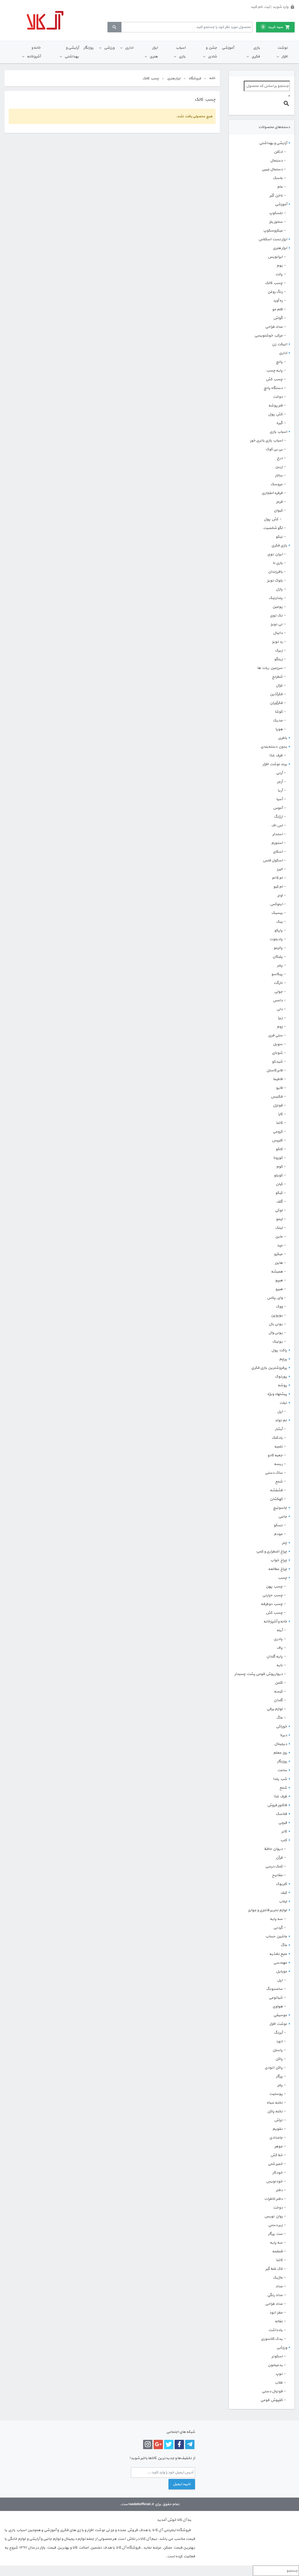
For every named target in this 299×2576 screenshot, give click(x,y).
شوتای (277, 1053)
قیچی (283, 1823)
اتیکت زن (279, 344)
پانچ (279, 362)
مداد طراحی (274, 327)
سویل (278, 1044)
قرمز (279, 502)
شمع (279, 1482)
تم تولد (281, 1420)
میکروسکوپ (273, 231)
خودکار (278, 2173)
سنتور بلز (276, 222)
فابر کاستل (274, 1070)
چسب (283, 1578)
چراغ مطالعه (278, 1569)
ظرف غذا (276, 756)
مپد (280, 1245)
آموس (278, 808)
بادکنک (277, 1438)
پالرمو (278, 948)
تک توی (276, 616)
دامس (278, 1000)
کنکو (279, 1149)
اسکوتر (277, 2356)
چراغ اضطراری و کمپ (272, 1552)
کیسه (278, 1692)
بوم (280, 266)
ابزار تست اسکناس (273, 239)
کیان (279, 1184)
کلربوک (281, 1884)
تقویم (278, 2129)
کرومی (278, 1132)
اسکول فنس (273, 861)
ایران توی (275, 554)
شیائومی (276, 1998)
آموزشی (228, 48)
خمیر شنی (275, 2164)
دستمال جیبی (272, 169)
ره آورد (278, 301)
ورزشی (109, 48)
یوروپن (277, 1315)
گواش (278, 318)
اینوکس (276, 904)
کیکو (279, 1193)
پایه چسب (274, 371)
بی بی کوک (274, 449)
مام (280, 187)
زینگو (278, 659)
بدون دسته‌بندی (274, 747)
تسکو (278, 1525)
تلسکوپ (276, 213)
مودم (278, 1534)
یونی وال (275, 1333)
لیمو (279, 1219)
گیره (279, 423)
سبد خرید (273, 27)
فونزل (278, 1105)
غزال (279, 686)
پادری (278, 1639)
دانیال (278, 633)
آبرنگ (278, 2033)
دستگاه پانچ (273, 388)
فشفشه (276, 1490)
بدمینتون (275, 2365)
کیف (284, 1893)
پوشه (282, 1385)
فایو (279, 1088)
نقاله (279, 2321)
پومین (278, 607)
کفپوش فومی (272, 2400)
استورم (277, 843)
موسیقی (280, 2015)
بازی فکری (256, 52)
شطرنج (277, 677)
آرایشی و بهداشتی (72, 52)
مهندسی (280, 1963)
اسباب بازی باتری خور (266, 441)
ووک (279, 1307)
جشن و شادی (211, 52)
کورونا (278, 1158)
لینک (279, 1228)
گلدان (278, 1700)
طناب (279, 2383)
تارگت (278, 983)
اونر (280, 896)
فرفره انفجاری (272, 493)
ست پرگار (275, 2234)
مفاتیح (277, 1875)
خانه (212, 78)
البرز (280, 869)
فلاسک (281, 1814)
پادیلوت (276, 939)
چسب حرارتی (272, 1595)
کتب (284, 1840)
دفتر (279, 2190)
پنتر (280, 965)
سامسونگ (274, 1989)
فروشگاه (195, 78)
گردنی (278, 1928)
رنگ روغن (275, 292)
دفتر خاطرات (273, 2199)
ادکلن (278, 152)
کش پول (275, 414)
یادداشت (275, 2330)
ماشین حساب (276, 1937)
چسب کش (274, 379)
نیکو (279, 537)
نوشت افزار (283, 52)
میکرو (278, 1254)
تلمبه (278, 1447)
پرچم (283, 1359)
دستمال (276, 161)
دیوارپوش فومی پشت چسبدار (259, 1674)
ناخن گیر (276, 196)
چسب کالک (274, 283)
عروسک (277, 484)
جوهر (279, 2146)
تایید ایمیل (182, 2484)
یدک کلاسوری (272, 2339)
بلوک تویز (275, 581)
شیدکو (277, 1062)
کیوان (278, 511)
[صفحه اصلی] (45, 20)
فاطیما (278, 1079)
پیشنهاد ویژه (277, 1394)
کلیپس (277, 1140)
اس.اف (277, 826)
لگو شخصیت (273, 528)
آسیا (279, 799)
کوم (279, 1167)
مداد (279, 2286)
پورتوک (281, 1377)
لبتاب (283, 1902)
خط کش (277, 2155)
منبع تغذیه (278, 1954)
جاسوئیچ (280, 1508)
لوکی (279, 1210)
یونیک (277, 1342)
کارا (280, 1114)
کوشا (279, 712)
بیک (279, 922)
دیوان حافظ (273, 1849)
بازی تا (278, 563)
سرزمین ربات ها (270, 668)
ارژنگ (278, 817)
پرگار (279, 2076)
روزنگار (88, 48)
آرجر (280, 782)
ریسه (278, 1464)
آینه (280, 1630)
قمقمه (277, 2251)
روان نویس (273, 2216)
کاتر (284, 1832)
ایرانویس (275, 257)
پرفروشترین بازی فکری (269, 1368)
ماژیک (278, 2278)
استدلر (278, 834)
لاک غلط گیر (274, 2269)
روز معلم (280, 1753)
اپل (280, 1412)
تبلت (283, 1403)
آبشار (279, 1429)
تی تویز (277, 624)
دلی (280, 1009)
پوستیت (276, 2094)
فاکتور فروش (277, 1805)
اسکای (278, 852)
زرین (279, 467)
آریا (280, 791)
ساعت (282, 1770)
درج (280, 458)
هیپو (279, 1280)
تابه (279, 1665)
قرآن (279, 1858)
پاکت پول (279, 1350)
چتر (285, 1543)
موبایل (281, 1972)
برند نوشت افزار (275, 764)
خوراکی (281, 1727)
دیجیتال (281, 1744)
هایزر (279, 1263)
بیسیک (277, 913)
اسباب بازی (181, 52)
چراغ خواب (279, 1560)
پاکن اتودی (274, 2068)
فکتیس (277, 1097)
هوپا (279, 729)
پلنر (280, 2085)
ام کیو (278, 887)
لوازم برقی (275, 1709)
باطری (283, 738)
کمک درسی (274, 1867)
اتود (279, 2041)
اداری (129, 48)
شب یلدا (280, 1779)
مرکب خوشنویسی (268, 336)
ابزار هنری (154, 52)
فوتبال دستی (272, 2391)
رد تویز (277, 642)
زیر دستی (275, 2225)
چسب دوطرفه (272, 1604)
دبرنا (284, 1735)
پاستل (278, 2050)
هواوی (278, 2007)
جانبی (283, 1517)
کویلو (278, 1175)
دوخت (278, 397)
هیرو (279, 1289)
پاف (280, 1648)
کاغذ (279, 1123)
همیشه (277, 1272)
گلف (279, 1202)
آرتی (279, 773)
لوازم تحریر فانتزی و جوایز (268, 1910)
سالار (279, 476)
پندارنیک (276, 598)
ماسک (278, 178)
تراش (278, 2120)
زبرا (280, 1018)
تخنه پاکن (275, 2111)
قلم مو (277, 309)
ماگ (279, 1718)
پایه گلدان (274, 1657)
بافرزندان (275, 572)
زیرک (279, 651)
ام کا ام (277, 878)
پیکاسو (277, 974)
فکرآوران (276, 703)
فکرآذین (276, 694)
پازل (279, 589)
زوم (280, 1027)
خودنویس (274, 2181)
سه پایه (276, 1919)
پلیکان (278, 957)
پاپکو (278, 930)
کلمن (279, 1683)
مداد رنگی (275, 2295)
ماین (279, 1237)
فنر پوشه (275, 406)
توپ (279, 2374)
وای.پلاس (275, 1298)
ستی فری (275, 1035)
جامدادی (276, 2138)
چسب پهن (274, 1587)
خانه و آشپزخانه (34, 52)
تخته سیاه (275, 2103)
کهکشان (276, 1499)
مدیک (278, 721)
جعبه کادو (275, 1455)
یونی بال (276, 1324)
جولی (278, 992)
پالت (279, 274)
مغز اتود (276, 2313)
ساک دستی (274, 1473)
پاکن (279, 2059)
